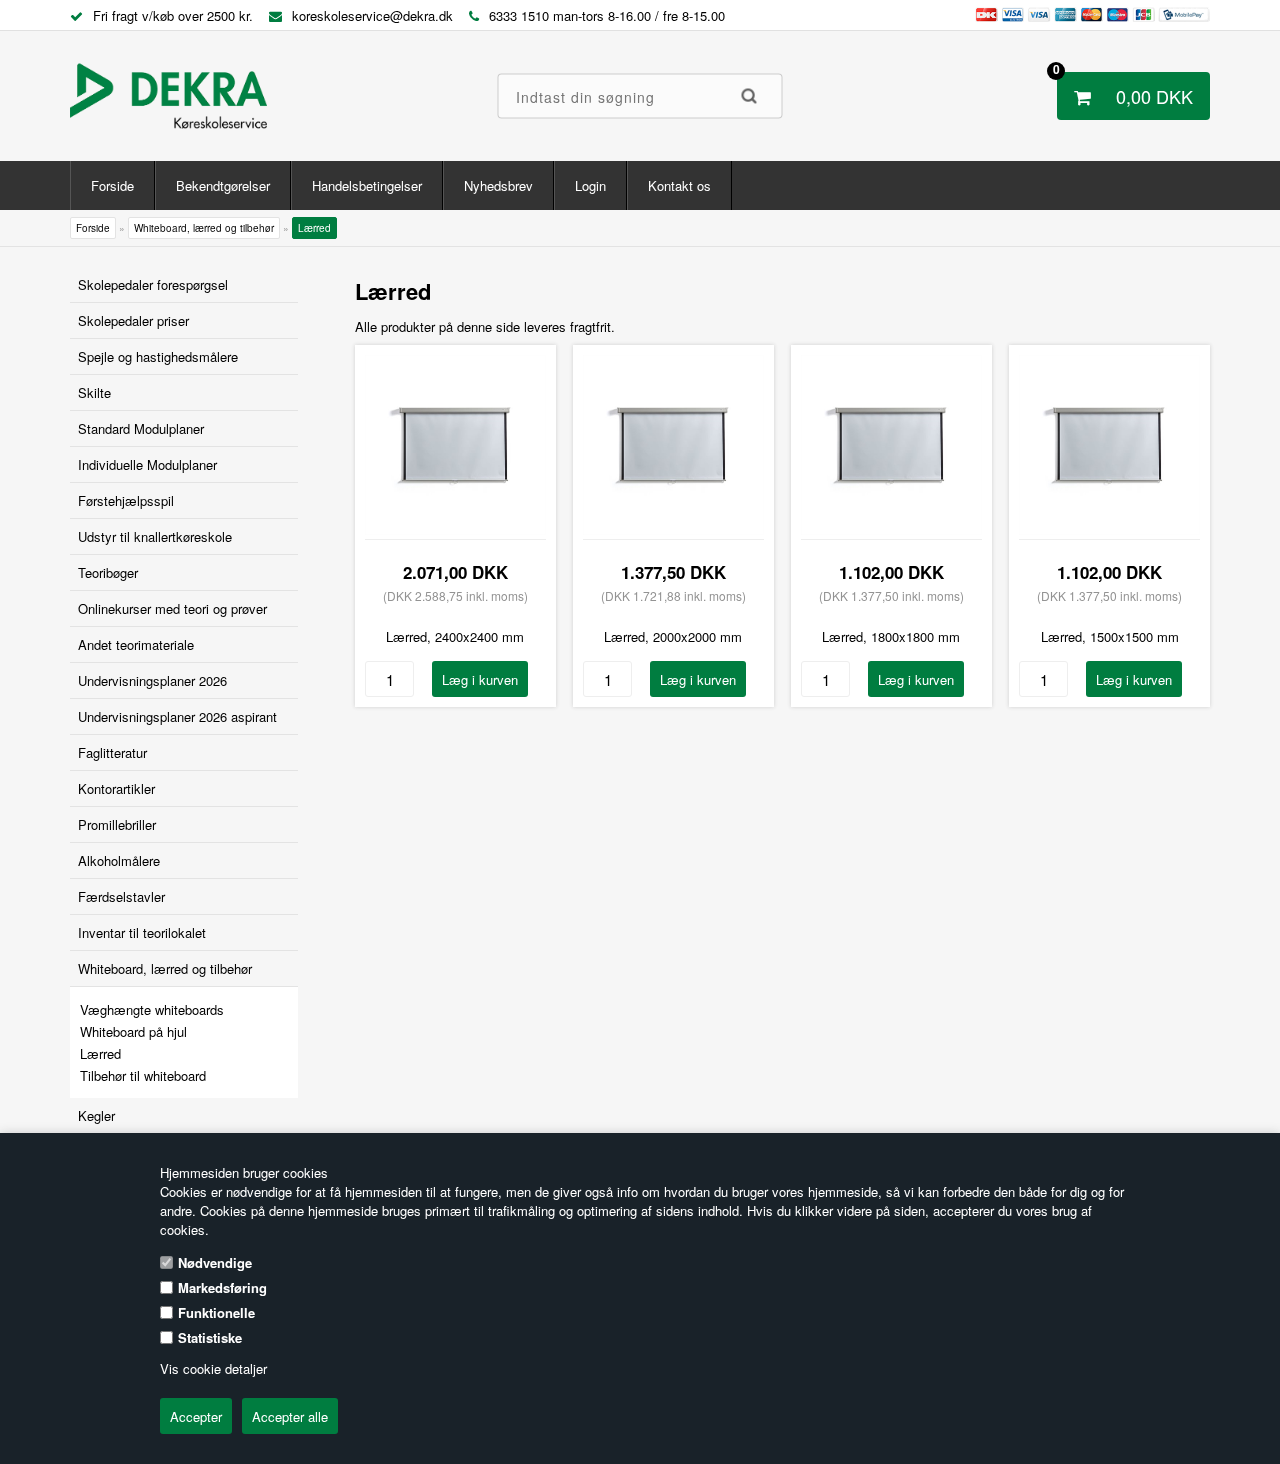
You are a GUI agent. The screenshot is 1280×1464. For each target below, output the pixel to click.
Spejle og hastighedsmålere (158, 356)
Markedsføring (222, 1287)
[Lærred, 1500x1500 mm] (1109, 529)
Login (590, 185)
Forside (112, 185)
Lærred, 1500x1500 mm (1110, 636)
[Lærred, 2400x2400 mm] (455, 529)
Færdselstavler (121, 896)
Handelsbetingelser (367, 185)
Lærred (100, 1053)
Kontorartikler (116, 788)
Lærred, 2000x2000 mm (673, 636)
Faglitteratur (112, 752)
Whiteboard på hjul (133, 1031)
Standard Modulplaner (141, 428)
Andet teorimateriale (136, 644)
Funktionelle (216, 1312)
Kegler (96, 1115)
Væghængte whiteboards (152, 1009)
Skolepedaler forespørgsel (153, 284)
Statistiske (210, 1337)
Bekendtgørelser (223, 185)
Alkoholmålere (119, 860)
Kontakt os (679, 185)
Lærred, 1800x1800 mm (891, 636)
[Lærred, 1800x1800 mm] (891, 529)
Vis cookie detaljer (213, 1368)
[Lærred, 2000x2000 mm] (673, 529)
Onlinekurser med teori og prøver (172, 608)
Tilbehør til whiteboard (143, 1075)
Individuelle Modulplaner (147, 464)
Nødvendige (215, 1262)
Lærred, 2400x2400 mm (455, 636)
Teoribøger (108, 572)
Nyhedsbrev (498, 185)
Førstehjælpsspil (126, 500)
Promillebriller (117, 824)
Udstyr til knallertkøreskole (155, 536)
